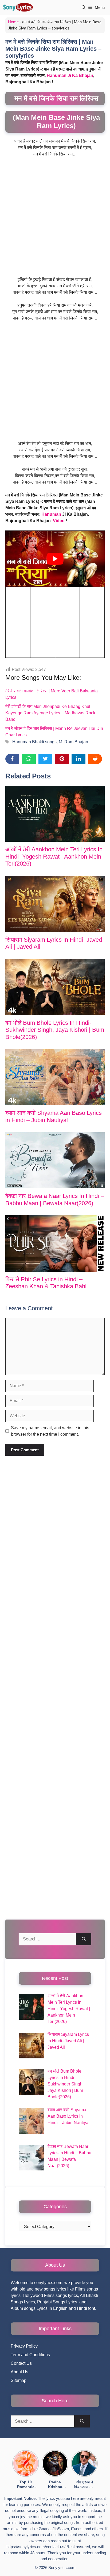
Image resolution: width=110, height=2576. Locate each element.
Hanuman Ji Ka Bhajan (70, 75)
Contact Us (21, 2363)
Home (13, 22)
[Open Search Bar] (84, 7)
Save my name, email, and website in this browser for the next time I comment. (50, 1431)
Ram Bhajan (76, 742)
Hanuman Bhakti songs (34, 742)
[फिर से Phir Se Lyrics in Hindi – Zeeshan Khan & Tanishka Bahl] (55, 1243)
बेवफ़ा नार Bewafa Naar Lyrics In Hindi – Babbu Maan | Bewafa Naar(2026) (55, 1199)
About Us (19, 2372)
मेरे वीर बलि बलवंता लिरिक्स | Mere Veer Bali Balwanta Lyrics (52, 694)
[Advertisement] (55, 219)
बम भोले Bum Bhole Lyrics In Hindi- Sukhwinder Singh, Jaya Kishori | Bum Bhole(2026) (55, 1030)
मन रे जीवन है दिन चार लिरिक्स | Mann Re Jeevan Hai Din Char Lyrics (54, 732)
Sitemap (19, 2380)
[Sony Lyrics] (18, 7)
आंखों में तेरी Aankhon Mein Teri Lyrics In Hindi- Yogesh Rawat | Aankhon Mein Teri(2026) (54, 856)
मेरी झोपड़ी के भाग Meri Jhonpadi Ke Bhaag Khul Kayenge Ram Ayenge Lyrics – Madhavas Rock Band (50, 713)
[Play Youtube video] (55, 558)
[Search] (84, 1939)
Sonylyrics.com (62, 2568)
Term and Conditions (30, 2355)
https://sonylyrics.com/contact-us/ (36, 2547)
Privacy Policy (24, 2346)
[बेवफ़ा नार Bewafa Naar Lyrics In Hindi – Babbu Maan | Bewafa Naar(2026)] (55, 1160)
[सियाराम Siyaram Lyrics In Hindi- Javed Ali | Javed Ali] (55, 904)
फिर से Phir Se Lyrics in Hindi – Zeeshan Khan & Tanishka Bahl (46, 1283)
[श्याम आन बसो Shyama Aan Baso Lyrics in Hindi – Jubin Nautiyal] (55, 1077)
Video (59, 521)
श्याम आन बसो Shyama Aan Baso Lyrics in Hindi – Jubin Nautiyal (54, 1116)
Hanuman (51, 514)
